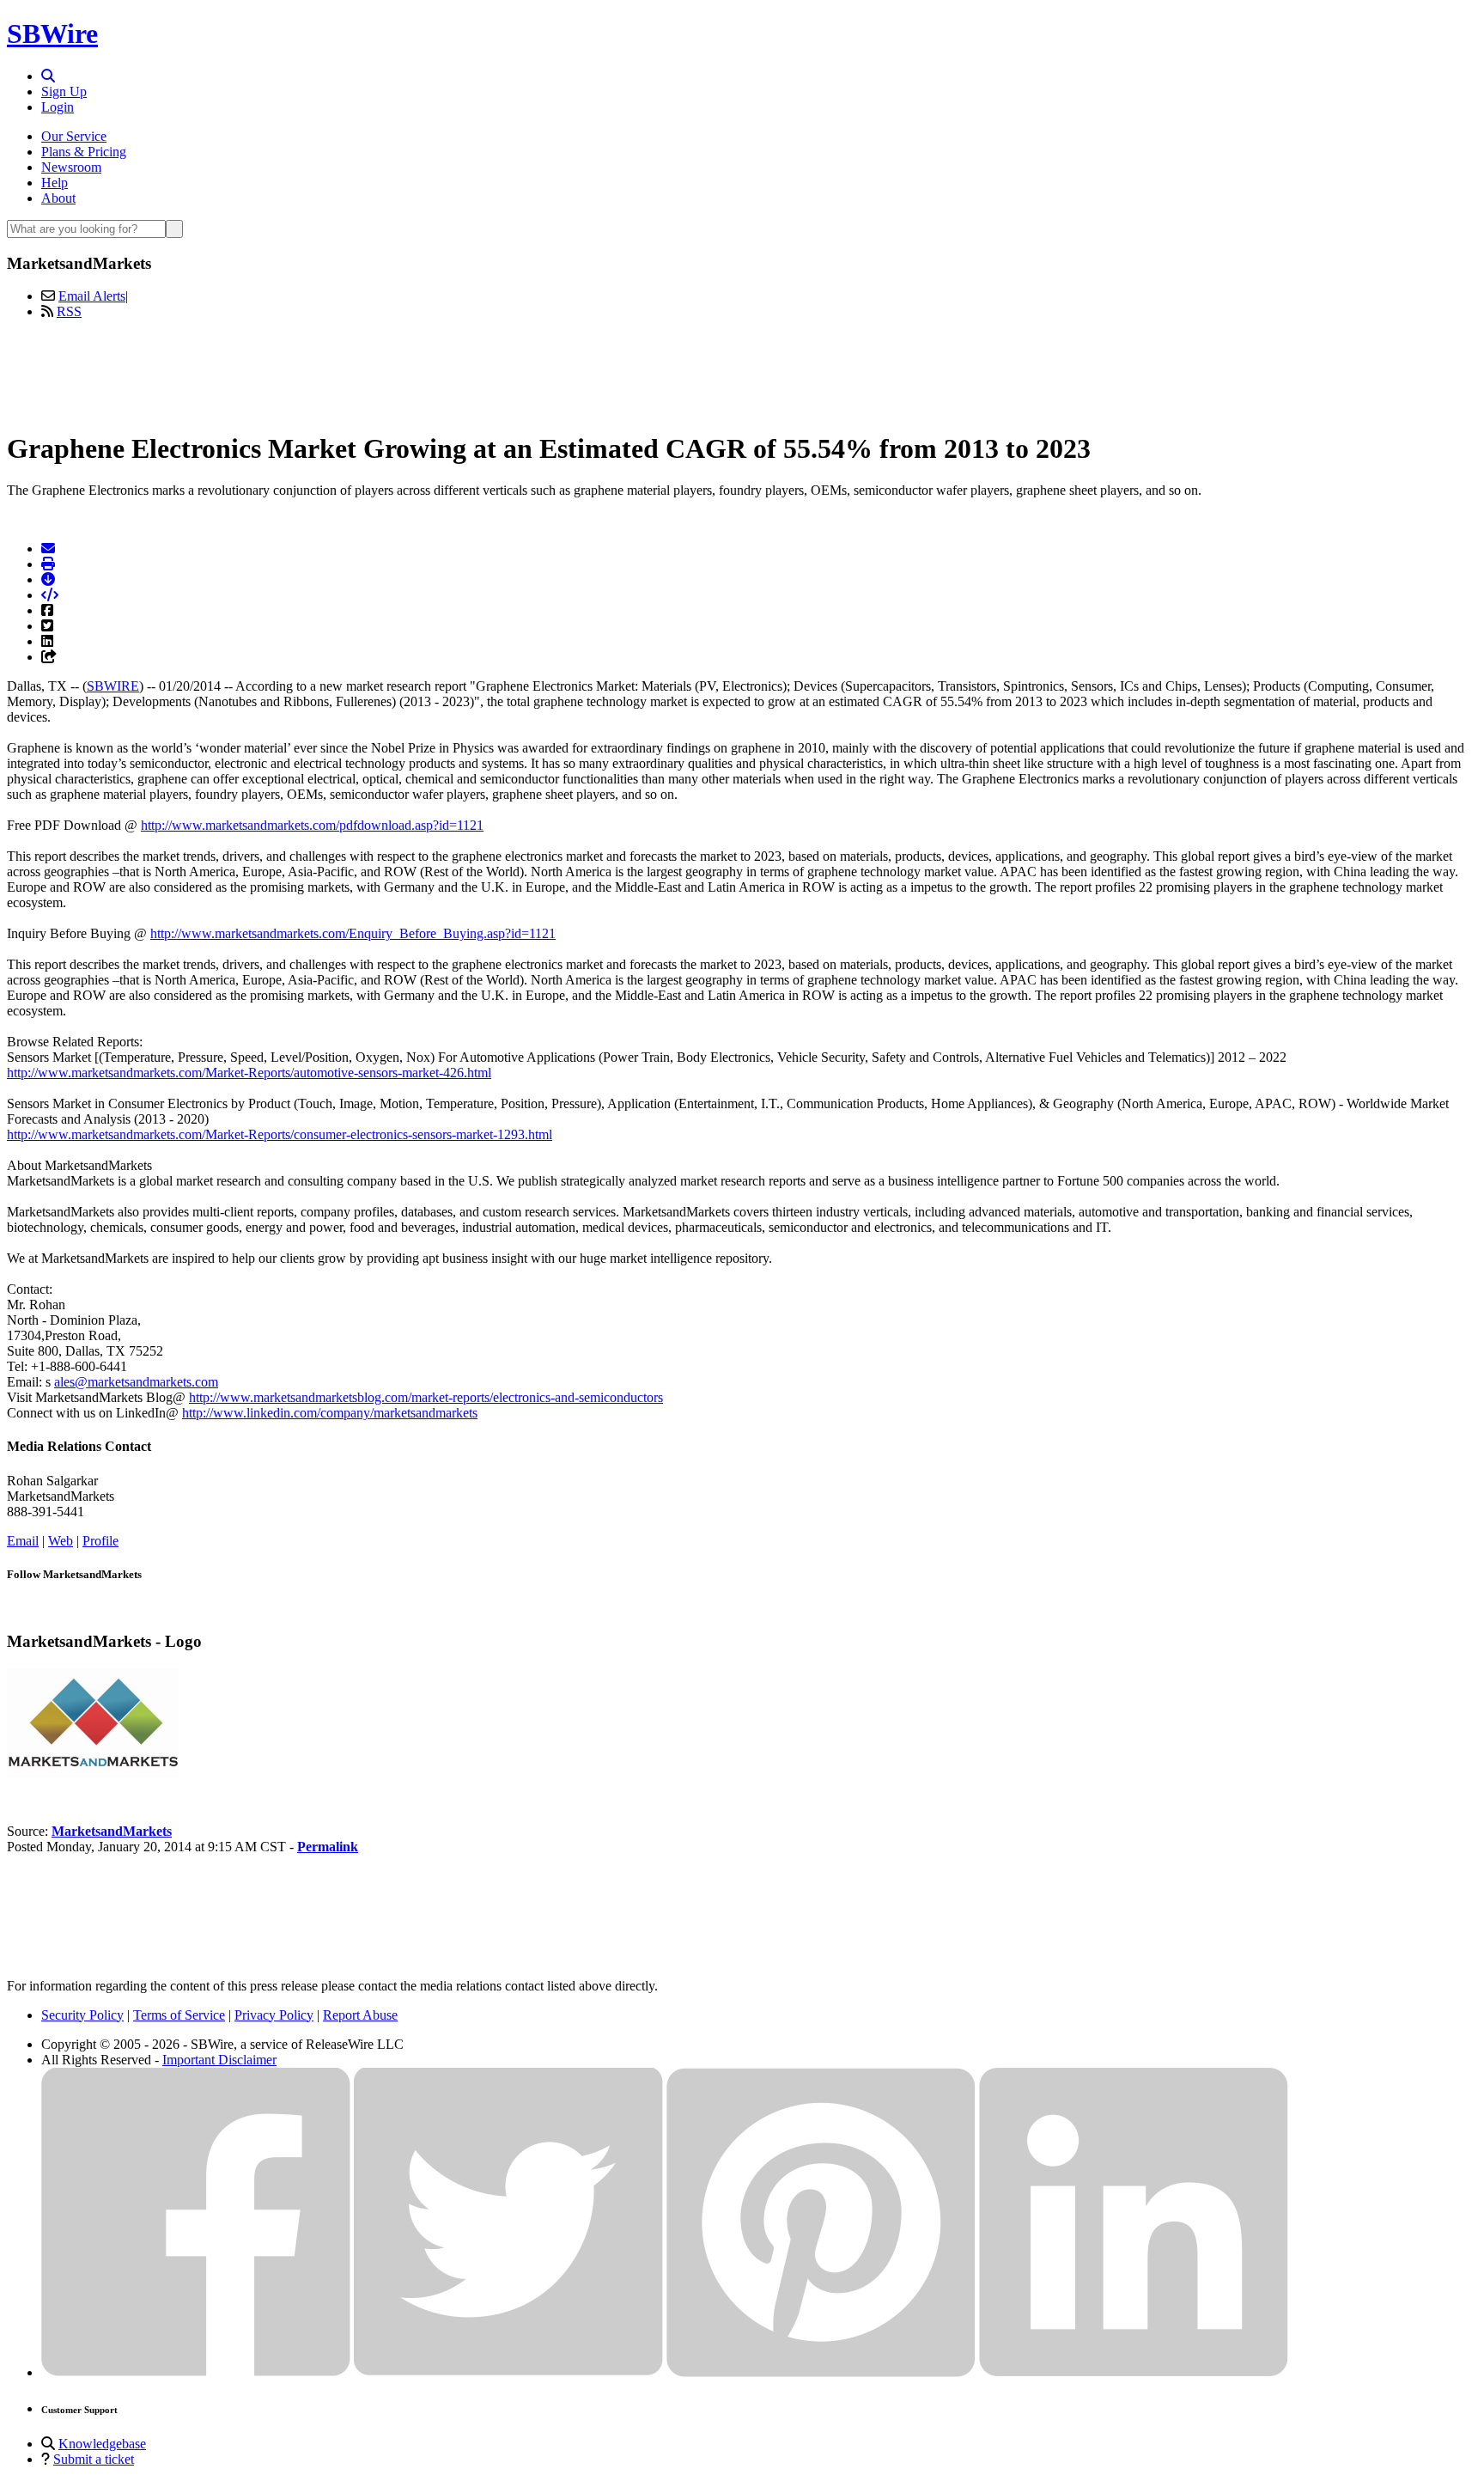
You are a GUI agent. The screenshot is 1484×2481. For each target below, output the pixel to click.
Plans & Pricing (84, 152)
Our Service (74, 136)
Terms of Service (179, 2015)
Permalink (328, 1847)
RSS (69, 311)
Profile (100, 1541)
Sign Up (64, 91)
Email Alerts (92, 296)
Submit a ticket (94, 2459)
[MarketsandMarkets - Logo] (93, 1773)
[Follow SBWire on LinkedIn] (1134, 2372)
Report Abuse (360, 2015)
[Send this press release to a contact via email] (48, 549)
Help (55, 183)
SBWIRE (113, 686)
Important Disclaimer (219, 2060)
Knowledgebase (102, 2444)
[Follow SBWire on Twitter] (508, 2372)
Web (61, 1541)
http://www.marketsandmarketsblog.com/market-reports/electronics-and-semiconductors (426, 1397)
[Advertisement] (742, 372)
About (58, 198)
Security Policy (82, 2015)
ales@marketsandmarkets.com (136, 1382)
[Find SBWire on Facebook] (196, 2372)
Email (23, 1541)
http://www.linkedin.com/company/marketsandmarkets (330, 1413)
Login (58, 107)
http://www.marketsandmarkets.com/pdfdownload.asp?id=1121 (312, 825)
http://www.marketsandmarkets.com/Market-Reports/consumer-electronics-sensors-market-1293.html (280, 1134)
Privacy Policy (274, 2015)
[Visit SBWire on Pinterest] (821, 2372)
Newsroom (71, 167)
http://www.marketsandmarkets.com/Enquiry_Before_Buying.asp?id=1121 (353, 933)
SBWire (52, 34)
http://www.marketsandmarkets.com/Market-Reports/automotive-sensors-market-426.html (249, 1073)
